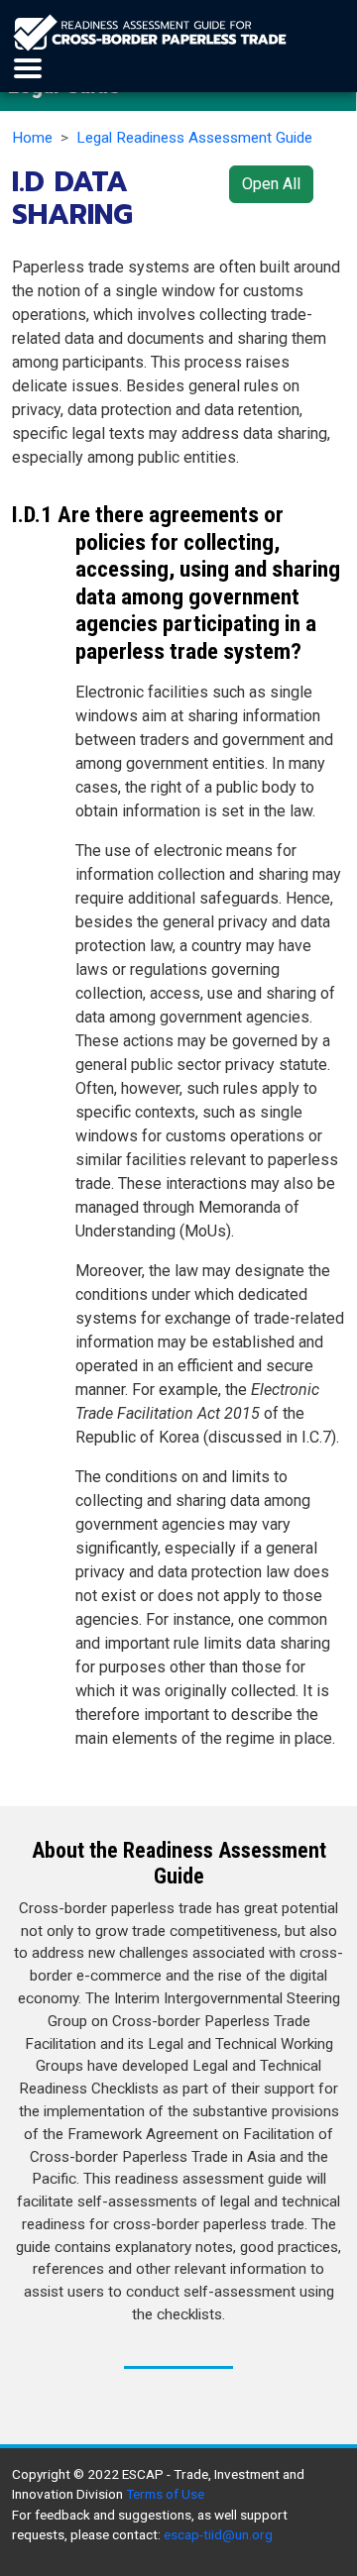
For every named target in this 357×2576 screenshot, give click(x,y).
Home (32, 138)
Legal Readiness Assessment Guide (194, 138)
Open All (271, 184)
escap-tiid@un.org (218, 2534)
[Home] (150, 33)
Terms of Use (165, 2494)
